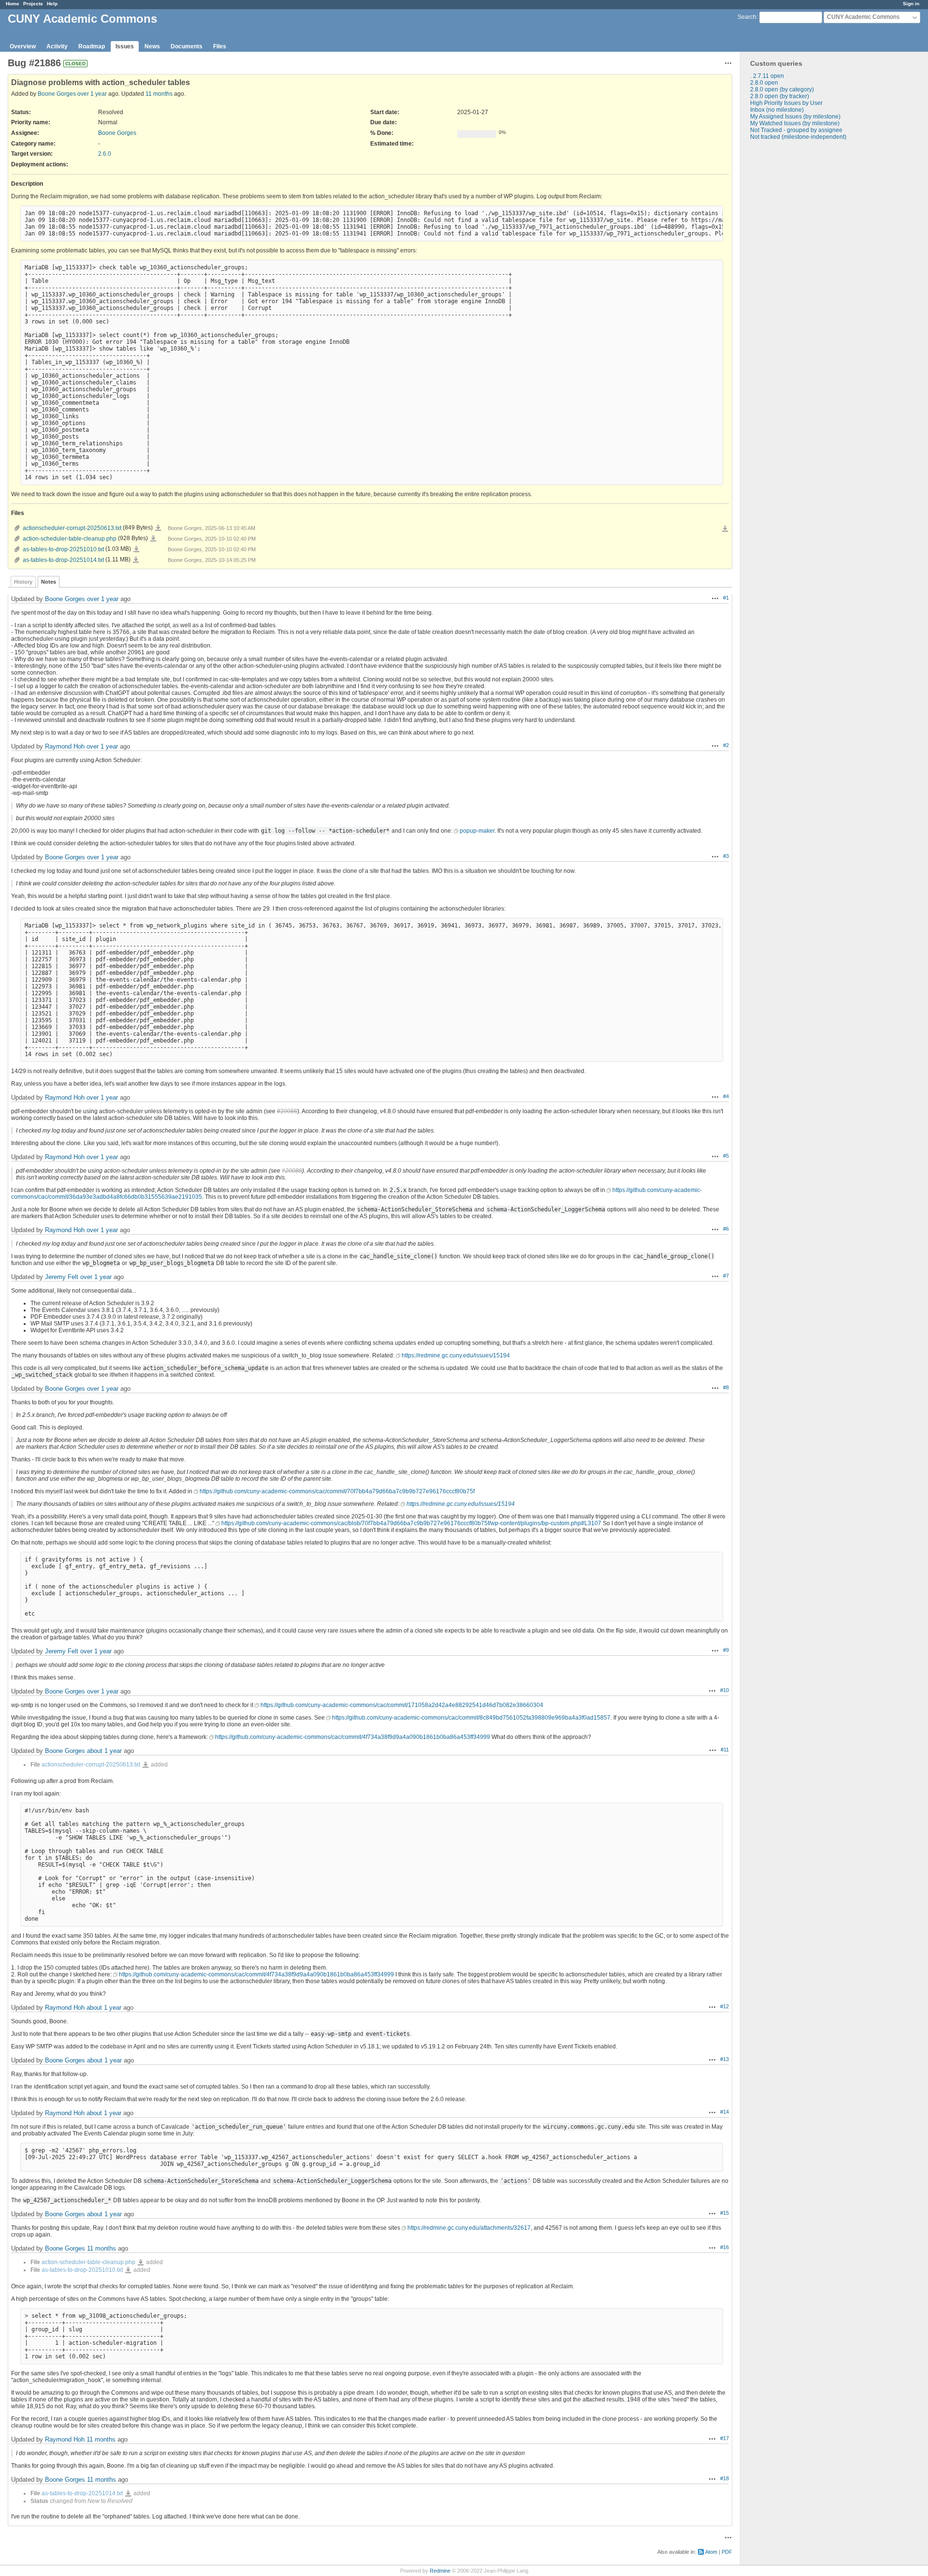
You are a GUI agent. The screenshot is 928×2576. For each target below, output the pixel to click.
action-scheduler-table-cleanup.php (70, 539)
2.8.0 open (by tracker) (780, 96)
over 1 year (92, 94)
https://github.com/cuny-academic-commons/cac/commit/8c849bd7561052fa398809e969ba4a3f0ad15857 (471, 1718)
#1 (726, 598)
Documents (187, 46)
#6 (726, 1229)
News (152, 46)
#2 (726, 745)
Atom (711, 2552)
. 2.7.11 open (767, 76)
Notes (49, 582)
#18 (725, 2478)
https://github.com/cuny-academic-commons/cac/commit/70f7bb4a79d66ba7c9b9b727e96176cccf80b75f (337, 1491)
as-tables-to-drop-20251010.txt (63, 549)
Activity (57, 46)
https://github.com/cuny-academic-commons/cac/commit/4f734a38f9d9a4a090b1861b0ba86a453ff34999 (353, 1737)
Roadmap (92, 46)
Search (747, 17)
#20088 (287, 1111)
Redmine (440, 2571)
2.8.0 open (764, 83)
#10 (725, 1690)
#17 (725, 2438)
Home (13, 4)
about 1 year (104, 1751)
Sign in (911, 4)
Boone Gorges (57, 94)
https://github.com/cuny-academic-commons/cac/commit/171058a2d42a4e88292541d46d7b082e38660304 (402, 1705)
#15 (725, 2213)
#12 (725, 2006)
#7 (726, 1276)
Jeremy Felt (62, 1277)
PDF (727, 2552)
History (23, 582)
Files (220, 46)
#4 (726, 1096)
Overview (23, 46)
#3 (726, 856)
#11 (725, 1750)
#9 (726, 1650)
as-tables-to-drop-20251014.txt (63, 560)
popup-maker (477, 831)
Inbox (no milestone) (777, 110)
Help (52, 4)
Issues (125, 46)
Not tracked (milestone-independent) (798, 137)
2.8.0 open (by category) (782, 89)
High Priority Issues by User (786, 103)
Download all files (725, 529)
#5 (726, 1156)
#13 (725, 2059)
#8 (726, 1387)
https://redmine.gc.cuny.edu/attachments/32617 (469, 2228)
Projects (33, 4)
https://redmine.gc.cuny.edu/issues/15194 (456, 1355)
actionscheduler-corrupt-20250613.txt (72, 528)
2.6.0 (105, 154)
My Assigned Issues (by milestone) (795, 117)
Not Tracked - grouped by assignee (796, 130)
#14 (725, 2112)
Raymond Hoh (65, 746)
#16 (725, 2247)
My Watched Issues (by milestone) (795, 123)
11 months (159, 94)
